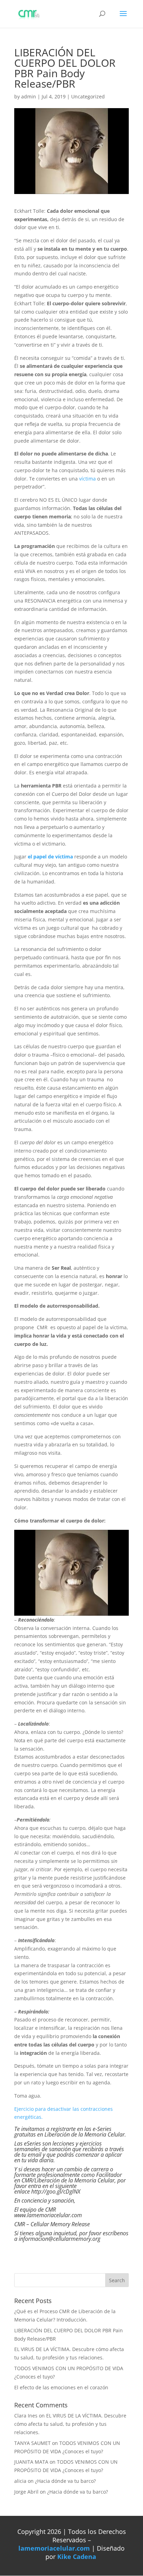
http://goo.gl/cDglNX (56, 2191)
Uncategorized (88, 96)
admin (29, 96)
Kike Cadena (77, 2557)
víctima (88, 479)
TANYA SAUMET (32, 2443)
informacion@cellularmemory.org (60, 2239)
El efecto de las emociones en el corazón (61, 2387)
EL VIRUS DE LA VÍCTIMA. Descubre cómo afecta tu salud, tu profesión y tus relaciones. (70, 2424)
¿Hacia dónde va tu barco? (65, 2481)
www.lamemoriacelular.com (48, 2215)
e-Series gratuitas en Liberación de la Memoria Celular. (70, 2132)
